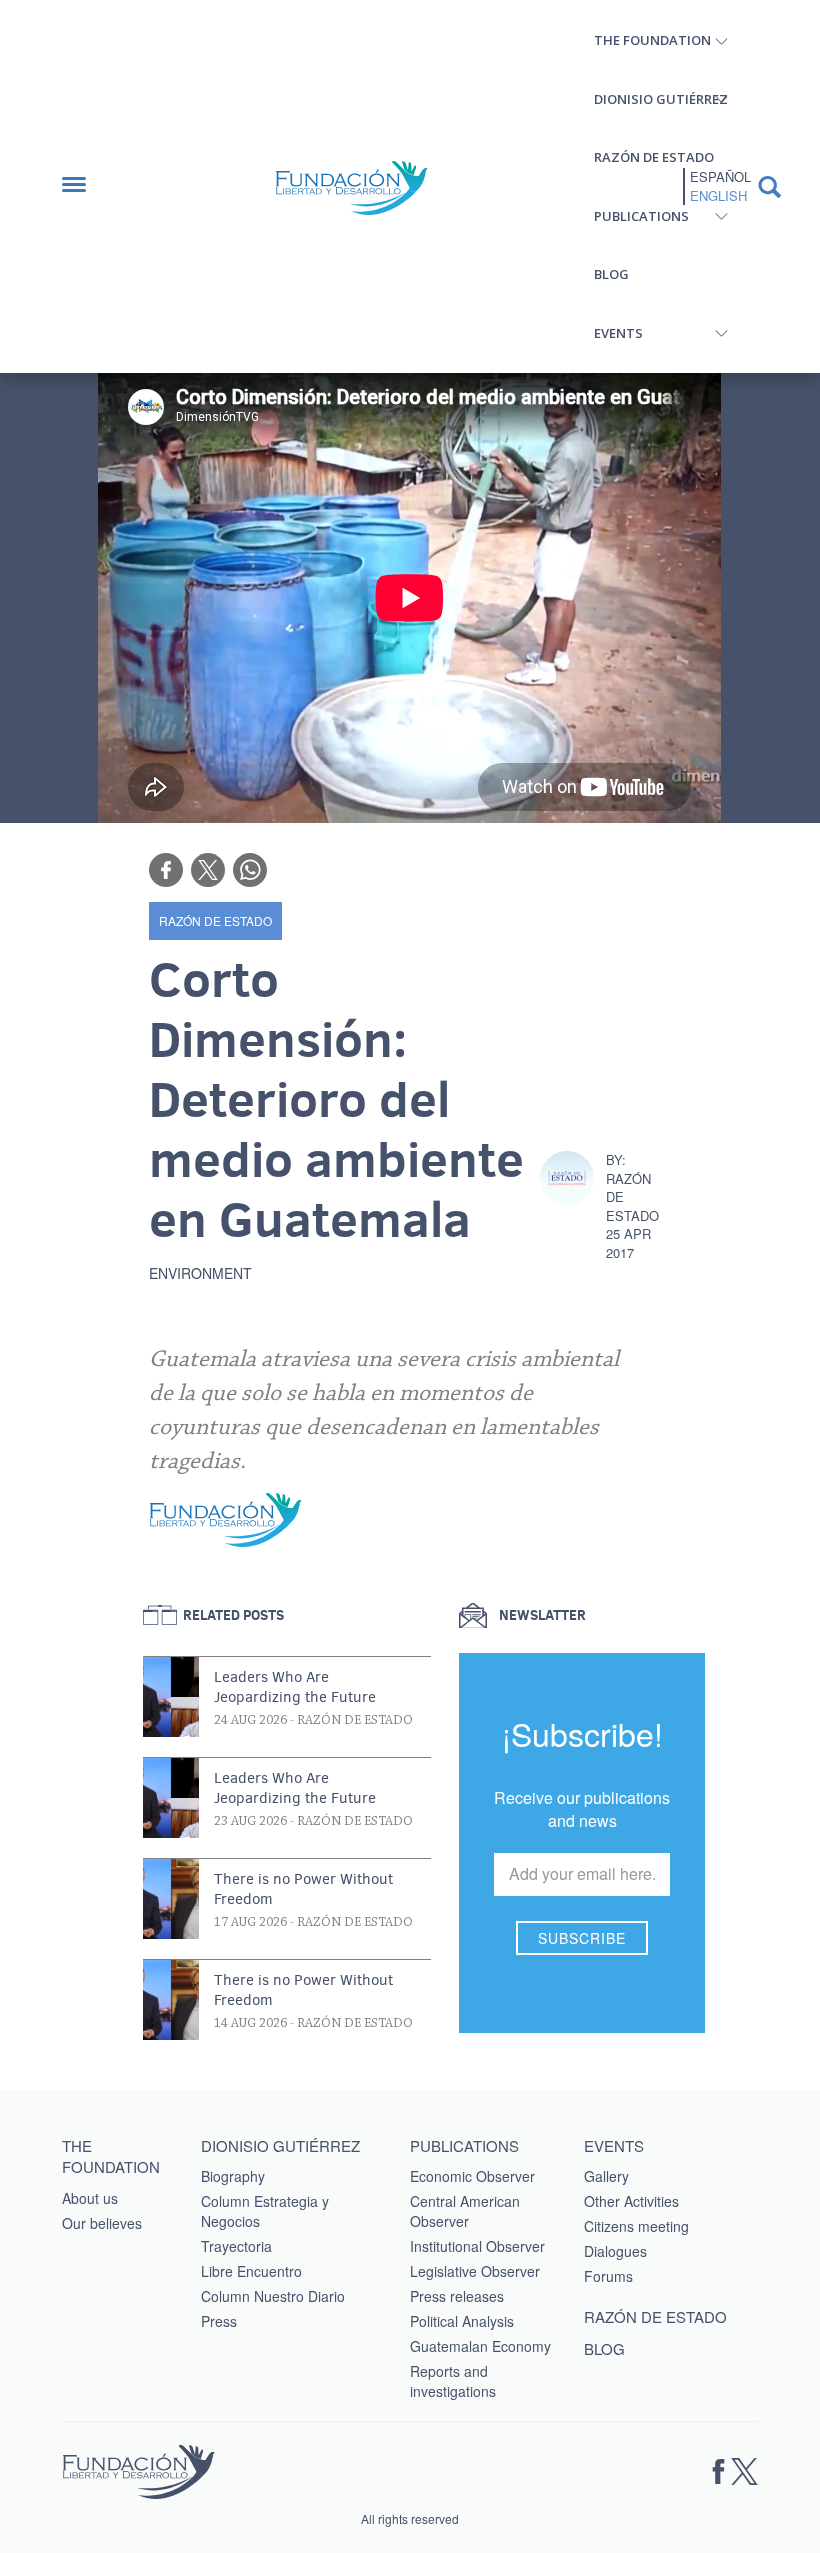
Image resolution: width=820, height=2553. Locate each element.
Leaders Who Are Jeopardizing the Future (295, 1687)
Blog (611, 274)
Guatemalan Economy (480, 2346)
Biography (233, 2176)
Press (219, 2321)
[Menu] (84, 186)
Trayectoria (236, 2246)
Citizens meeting (636, 2226)
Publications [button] (641, 216)
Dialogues (615, 2251)
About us (90, 2198)
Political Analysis (462, 2321)
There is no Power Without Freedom (303, 1889)
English (718, 196)
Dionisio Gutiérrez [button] (661, 99)
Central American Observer (465, 2211)
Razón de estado (654, 157)
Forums (608, 2276)
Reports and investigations (453, 2381)
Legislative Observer (475, 2271)
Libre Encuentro (251, 2271)
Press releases (457, 2296)
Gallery (606, 2176)
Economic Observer (472, 2176)
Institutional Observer (477, 2246)
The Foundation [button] (652, 40)
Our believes (102, 2223)
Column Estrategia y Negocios (265, 2211)
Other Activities (631, 2201)
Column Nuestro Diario (273, 2296)
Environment (200, 1273)
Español (720, 177)
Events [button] (618, 333)
